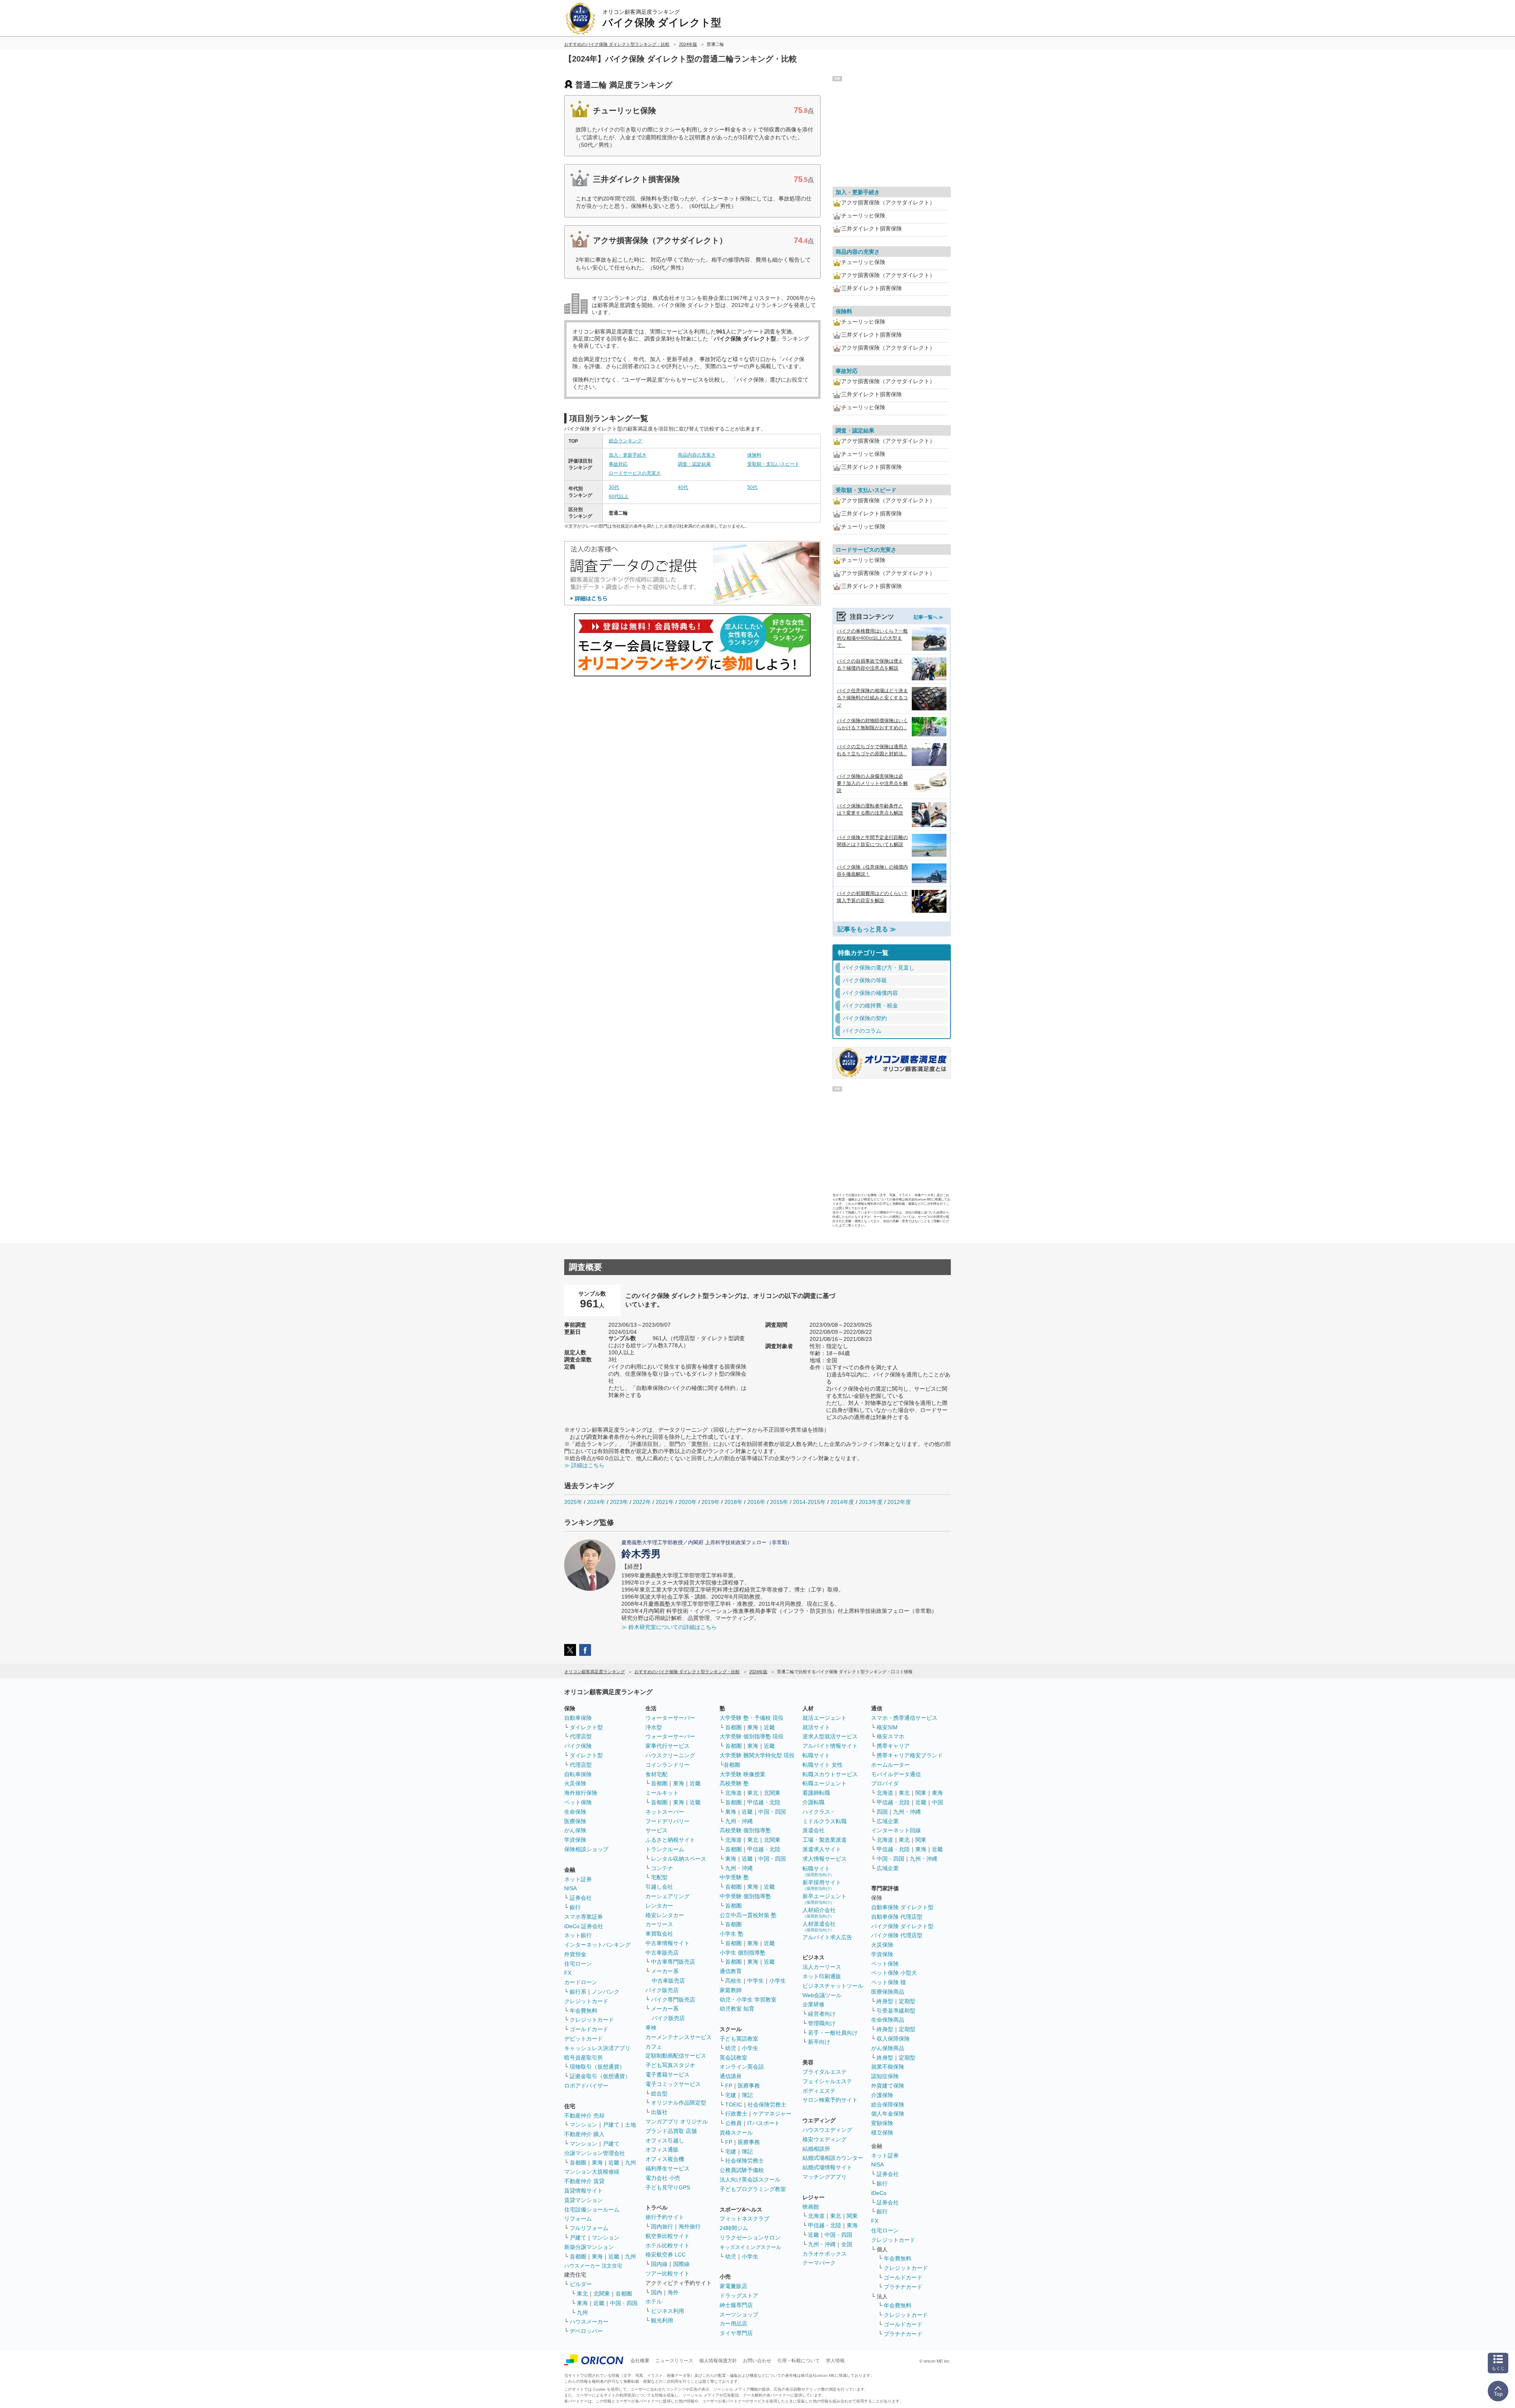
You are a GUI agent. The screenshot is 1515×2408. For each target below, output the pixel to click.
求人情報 (835, 2361)
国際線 (681, 2264)
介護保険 (882, 2095)
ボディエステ (819, 2091)
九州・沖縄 (739, 1821)
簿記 (747, 2095)
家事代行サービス (668, 1746)
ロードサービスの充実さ (635, 473)
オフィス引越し (665, 2140)
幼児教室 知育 (737, 2009)
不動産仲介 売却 (584, 2116)
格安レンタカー (665, 1915)
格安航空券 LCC (666, 2254)
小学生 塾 (731, 1934)
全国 (847, 2244)
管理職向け (822, 2023)
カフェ (654, 2047)
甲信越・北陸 (764, 1802)
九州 (630, 2163)
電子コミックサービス (673, 2084)
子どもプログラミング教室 (753, 2189)
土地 (630, 2125)
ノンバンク (606, 1992)
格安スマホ (890, 1736)
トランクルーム (665, 1849)
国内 (656, 2292)
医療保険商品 (888, 1992)
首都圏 (578, 2163)
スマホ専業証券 (584, 1917)
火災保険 (575, 1783)
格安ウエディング (825, 2139)
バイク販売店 (662, 1990)
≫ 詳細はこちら (584, 1465)
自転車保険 (578, 1774)
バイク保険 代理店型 (897, 1935)
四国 (882, 1812)
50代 (752, 487)
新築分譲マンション (589, 2247)
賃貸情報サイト (584, 2191)
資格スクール (736, 2133)
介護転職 (814, 1802)
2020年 (688, 1502)
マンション (584, 2125)
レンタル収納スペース (679, 1859)
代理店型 (581, 1736)
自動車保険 (578, 1718)
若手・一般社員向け (833, 2033)
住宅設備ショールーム (592, 2210)
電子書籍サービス (668, 2075)
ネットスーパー (665, 1812)
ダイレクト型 (586, 1727)
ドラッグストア (739, 2296)
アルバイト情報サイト (830, 1746)
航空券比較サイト (668, 2236)
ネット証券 (578, 1879)
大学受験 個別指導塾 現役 (752, 1736)
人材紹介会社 (819, 1913)
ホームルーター (890, 1765)
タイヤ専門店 (736, 2333)
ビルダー (581, 2284)
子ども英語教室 (739, 2039)
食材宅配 (656, 1774)
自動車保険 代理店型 (897, 1917)
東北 (582, 2294)
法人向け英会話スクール (750, 2180)
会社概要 (640, 2361)
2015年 (779, 1502)
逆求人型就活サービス (830, 1736)
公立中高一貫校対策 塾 (748, 1915)
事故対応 (618, 464)
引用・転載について (799, 2361)
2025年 (573, 1502)
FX (568, 1973)
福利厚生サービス (668, 2168)
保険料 (754, 455)
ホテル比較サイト (668, 2245)
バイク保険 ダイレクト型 (902, 1926)
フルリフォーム (589, 2228)
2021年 (665, 1502)
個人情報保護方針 (718, 2361)
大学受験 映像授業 (743, 1774)
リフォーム (578, 2219)
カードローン (581, 1982)
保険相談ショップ (586, 1849)
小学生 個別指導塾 (743, 1953)
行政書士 (736, 2114)
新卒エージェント (825, 1899)
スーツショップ (739, 2314)
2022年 (642, 1502)
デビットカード (584, 2039)
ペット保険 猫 (888, 1982)
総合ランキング (625, 441)
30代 (614, 487)
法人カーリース (822, 1967)
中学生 (756, 1981)
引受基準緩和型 (896, 2011)
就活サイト (816, 1727)
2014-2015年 (809, 1502)
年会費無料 (584, 2011)
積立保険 (882, 2133)
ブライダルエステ (825, 2072)
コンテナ (662, 1868)
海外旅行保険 (581, 1793)
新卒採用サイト (822, 1885)
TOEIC (734, 2105)
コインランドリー (668, 1765)
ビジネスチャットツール (833, 1986)
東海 (597, 2163)
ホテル (654, 2301)
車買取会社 (659, 1934)
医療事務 (749, 2086)
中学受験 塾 (734, 1877)
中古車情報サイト (668, 1943)
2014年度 (842, 1502)
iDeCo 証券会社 (584, 1926)
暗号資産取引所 (584, 2058)
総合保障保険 (888, 2105)
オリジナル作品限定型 (679, 2103)
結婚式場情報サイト (827, 2167)
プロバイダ (885, 1783)
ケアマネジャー (772, 2114)
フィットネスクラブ (744, 2219)
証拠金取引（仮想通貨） (600, 2076)
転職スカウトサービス (830, 1774)
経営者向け (822, 2014)
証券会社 (581, 1898)
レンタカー (659, 1906)
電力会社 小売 (663, 2178)
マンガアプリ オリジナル (677, 2122)
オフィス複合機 (665, 2159)
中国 (937, 1802)
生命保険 (575, 1812)
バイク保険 (578, 1746)
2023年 (619, 1502)
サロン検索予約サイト (830, 2100)
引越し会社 (659, 1887)
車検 (651, 2028)
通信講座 (731, 2076)
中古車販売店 (662, 1953)
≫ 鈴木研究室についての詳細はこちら (669, 1627)
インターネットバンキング (597, 1945)
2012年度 (899, 1502)
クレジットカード (586, 2001)
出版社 (659, 2112)
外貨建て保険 (888, 2086)
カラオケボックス (825, 2254)
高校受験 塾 (734, 1783)
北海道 (733, 1793)
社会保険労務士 (767, 2105)
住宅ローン (578, 1964)
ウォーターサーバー (670, 1718)
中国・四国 (624, 2303)
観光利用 (662, 2320)
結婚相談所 (816, 2149)
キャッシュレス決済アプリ (597, 2048)
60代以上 (619, 496)
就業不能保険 (888, 2067)
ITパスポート (764, 2123)
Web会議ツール (822, 1995)
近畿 (614, 2163)
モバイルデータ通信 (896, 1774)
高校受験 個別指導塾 (745, 1830)
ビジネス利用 (668, 2311)
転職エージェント (825, 1783)
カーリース (659, 1924)
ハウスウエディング (827, 2130)
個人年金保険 (888, 2114)
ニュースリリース (674, 2361)
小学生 (778, 1981)
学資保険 (575, 1840)
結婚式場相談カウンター (833, 2158)
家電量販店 (733, 2286)
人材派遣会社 (819, 1926)
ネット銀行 (578, 1935)
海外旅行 (690, 2226)
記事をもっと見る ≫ (867, 929)
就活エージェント (825, 1718)
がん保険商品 (888, 2048)
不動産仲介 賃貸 (584, 2181)
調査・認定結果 (694, 464)
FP (729, 2086)
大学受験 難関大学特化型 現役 (757, 1755)
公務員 (733, 2123)
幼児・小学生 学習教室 (748, 2000)
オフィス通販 (662, 2150)
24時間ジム (734, 2228)
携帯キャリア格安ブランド (910, 1755)
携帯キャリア (893, 1746)
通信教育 (731, 1971)
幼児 (731, 2048)
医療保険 (575, 1821)
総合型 (659, 2093)
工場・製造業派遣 (825, 1840)
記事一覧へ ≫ (929, 617)
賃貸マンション (584, 2200)
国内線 (659, 2264)
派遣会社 (814, 1830)
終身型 (885, 2001)
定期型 (907, 2001)
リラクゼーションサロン (750, 2238)
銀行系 (578, 1992)
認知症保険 (885, 2076)
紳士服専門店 (736, 2305)
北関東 (602, 2294)
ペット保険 (578, 1802)
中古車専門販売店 (673, 1962)
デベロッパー (586, 2331)
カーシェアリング (668, 1896)
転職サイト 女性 (823, 1765)
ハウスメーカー (589, 2322)
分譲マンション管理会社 (595, 2153)
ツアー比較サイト (668, 2273)
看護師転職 (816, 1793)
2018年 (733, 1502)
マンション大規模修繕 (592, 2172)
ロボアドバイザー (586, 2086)
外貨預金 (575, 1954)
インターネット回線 (896, 1830)
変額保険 (882, 2123)
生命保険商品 (888, 2020)
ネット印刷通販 (822, 1976)
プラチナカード (903, 2287)
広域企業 (888, 1821)
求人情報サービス (825, 1859)
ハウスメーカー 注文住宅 (593, 2266)
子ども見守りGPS (668, 2187)
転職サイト (816, 1755)
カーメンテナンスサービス (679, 2037)
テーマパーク (819, 2263)
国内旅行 (662, 2226)
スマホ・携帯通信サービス (904, 1718)
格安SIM (887, 1727)
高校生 (733, 1981)
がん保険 (575, 1830)
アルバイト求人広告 (827, 1937)
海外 (673, 2292)
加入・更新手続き (628, 455)
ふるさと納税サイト (670, 1840)
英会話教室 (733, 2058)
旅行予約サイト (665, 2217)
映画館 (811, 2207)
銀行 (575, 1907)
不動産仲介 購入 (584, 2134)
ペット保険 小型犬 (894, 1973)
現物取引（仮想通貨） (597, 2067)
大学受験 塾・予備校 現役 (752, 1718)
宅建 (731, 2095)
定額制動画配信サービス (676, 2056)
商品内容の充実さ (697, 455)
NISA (570, 1888)
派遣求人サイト (822, 1849)
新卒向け (819, 2042)
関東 (852, 2216)
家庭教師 (731, 1990)
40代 (683, 487)
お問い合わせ (757, 2361)
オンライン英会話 (742, 2067)
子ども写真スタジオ (670, 2065)
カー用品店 (733, 2324)
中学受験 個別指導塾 (745, 1896)
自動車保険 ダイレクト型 (902, 1907)
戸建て (611, 2125)
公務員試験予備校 (742, 2170)
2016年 (756, 1502)
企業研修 (814, 2004)
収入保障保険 (893, 2039)
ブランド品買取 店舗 (671, 2131)
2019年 (711, 1502)
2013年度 (871, 1502)
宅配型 (659, 1877)
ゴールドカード (589, 2029)
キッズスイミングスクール (750, 2247)
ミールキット (662, 1793)
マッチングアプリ (825, 2177)
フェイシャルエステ (827, 2081)
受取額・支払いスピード (773, 464)
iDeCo (879, 2193)
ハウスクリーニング (670, 1755)
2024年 (596, 1502)
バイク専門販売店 (673, 2000)
